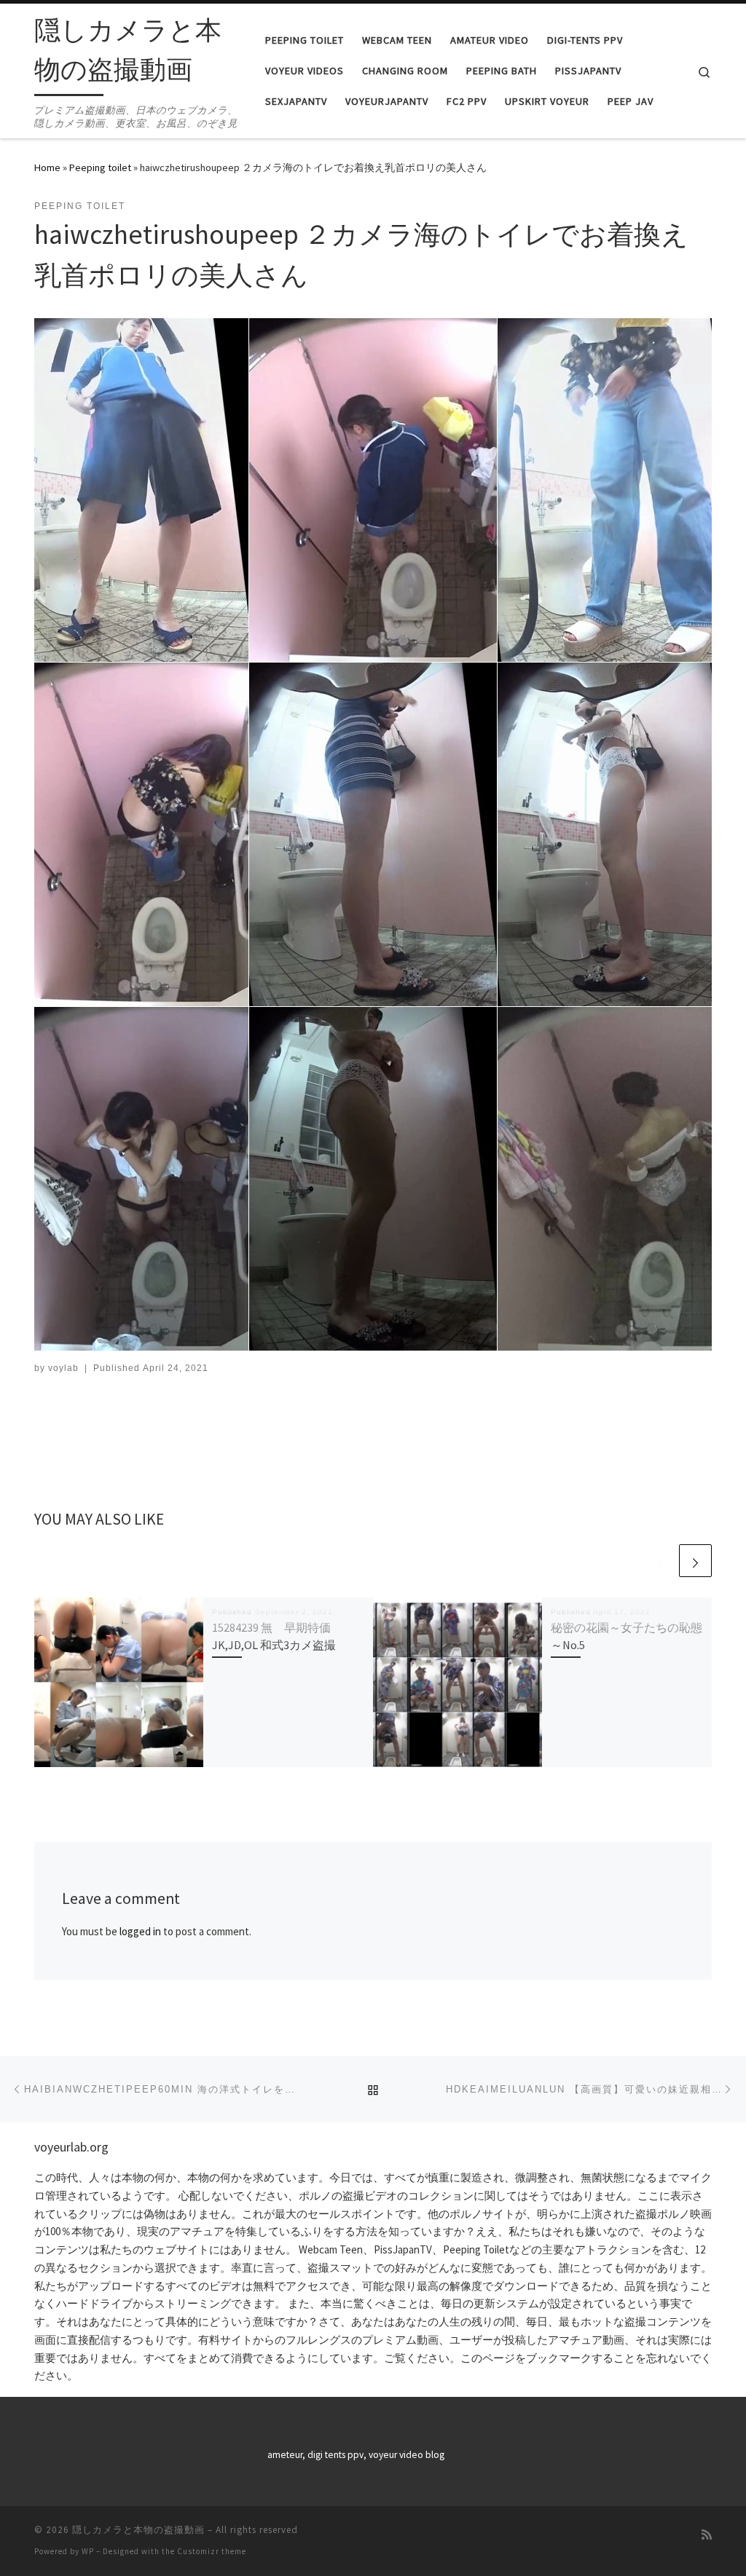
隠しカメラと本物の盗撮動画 (138, 2530)
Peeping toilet (100, 167)
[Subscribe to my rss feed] (707, 2535)
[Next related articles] (695, 1561)
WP (88, 2551)
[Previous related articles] (660, 1561)
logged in (140, 1931)
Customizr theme (212, 2551)
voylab (63, 1368)
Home (47, 167)
